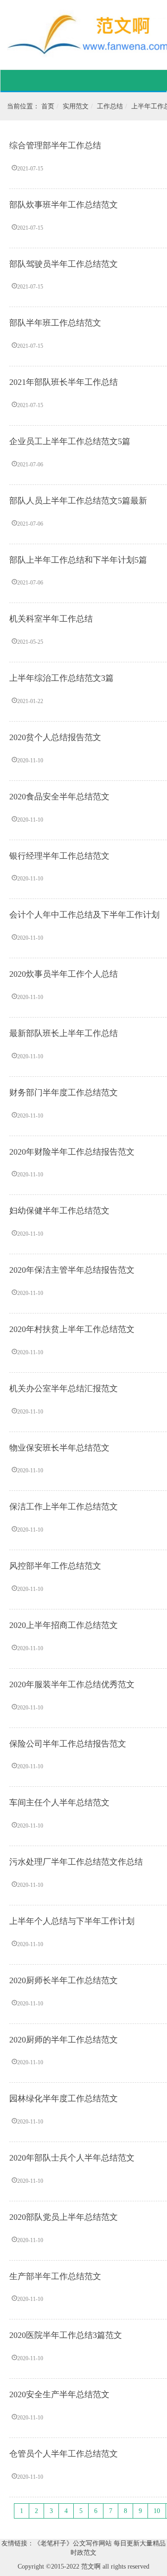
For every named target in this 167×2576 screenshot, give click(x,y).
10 (157, 2511)
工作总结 (110, 106)
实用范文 (76, 106)
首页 (48, 106)
